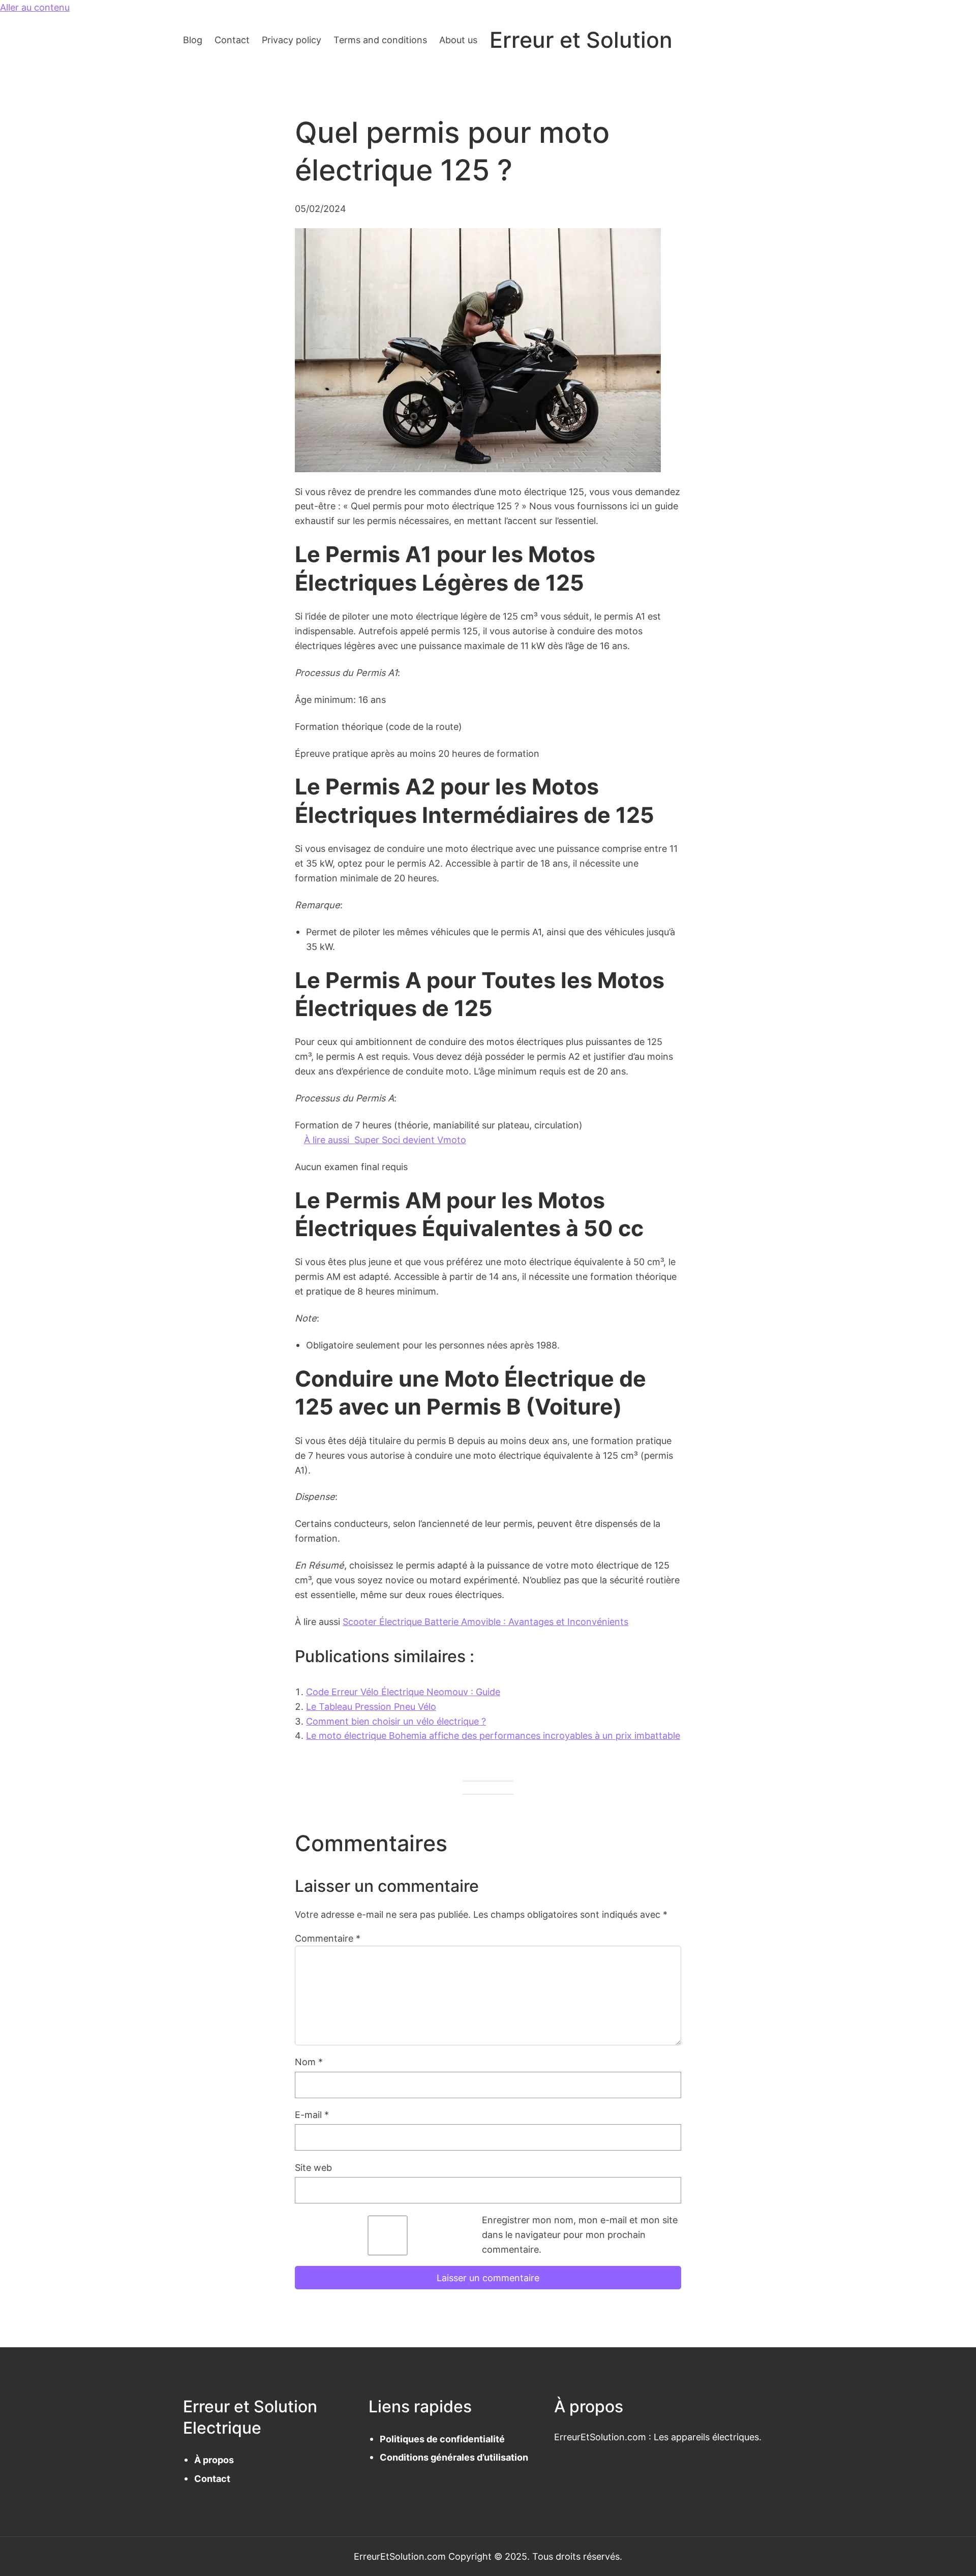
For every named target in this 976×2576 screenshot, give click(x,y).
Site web (313, 2167)
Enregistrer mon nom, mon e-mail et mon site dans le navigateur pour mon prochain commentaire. (580, 2234)
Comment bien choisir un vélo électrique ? (396, 1721)
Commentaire (328, 1938)
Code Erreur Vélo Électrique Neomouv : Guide (403, 1692)
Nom (309, 2062)
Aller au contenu (35, 7)
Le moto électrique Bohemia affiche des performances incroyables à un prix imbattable (493, 1735)
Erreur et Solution (581, 40)
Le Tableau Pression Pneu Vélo (371, 1706)
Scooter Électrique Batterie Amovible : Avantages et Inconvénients (485, 1621)
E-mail (312, 2114)
